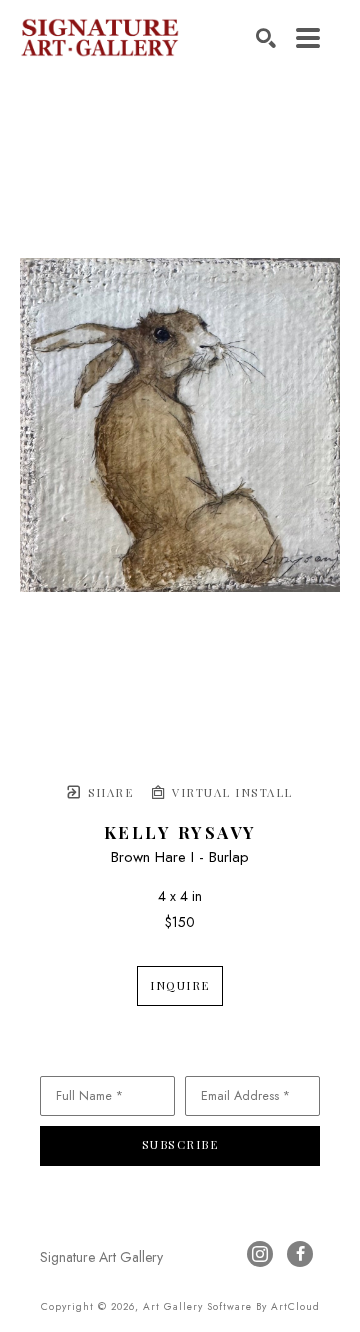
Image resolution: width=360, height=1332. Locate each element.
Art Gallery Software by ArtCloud (231, 1306)
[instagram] (260, 1254)
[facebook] (300, 1254)
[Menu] (308, 38)
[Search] (266, 38)
